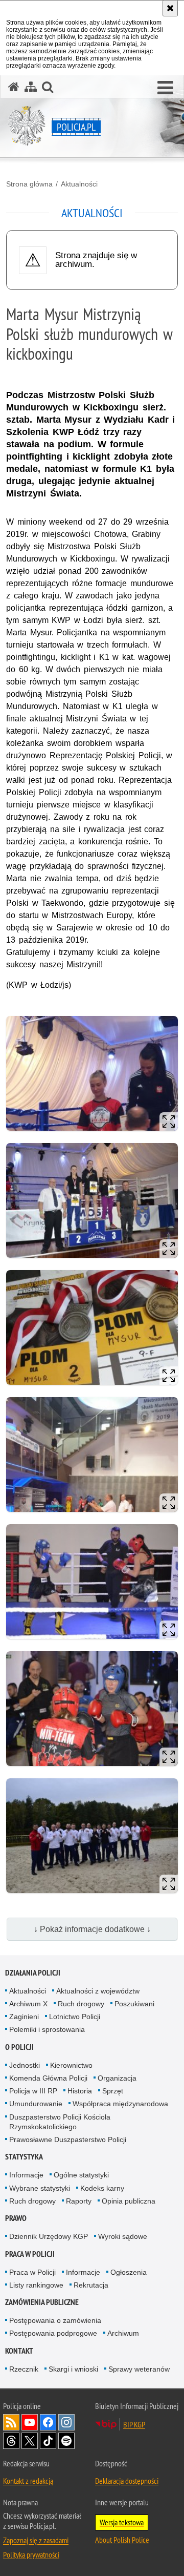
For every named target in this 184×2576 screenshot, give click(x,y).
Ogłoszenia (129, 2272)
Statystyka (24, 2157)
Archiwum (123, 2333)
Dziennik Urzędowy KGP (49, 2236)
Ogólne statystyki (81, 2175)
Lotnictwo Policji (75, 2017)
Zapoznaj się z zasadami (36, 2540)
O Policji (19, 2047)
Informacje (26, 2175)
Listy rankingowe (36, 2285)
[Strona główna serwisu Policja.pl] (14, 87)
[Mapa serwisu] (31, 87)
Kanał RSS (11, 2422)
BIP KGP (134, 2424)
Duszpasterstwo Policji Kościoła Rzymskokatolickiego (60, 2122)
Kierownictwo (71, 2065)
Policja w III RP (33, 2091)
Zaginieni (24, 2017)
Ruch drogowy (81, 2004)
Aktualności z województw (98, 1991)
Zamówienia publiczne (42, 2302)
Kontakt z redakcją (28, 2481)
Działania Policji (33, 1973)
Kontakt (19, 2351)
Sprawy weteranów (139, 2369)
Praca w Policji (30, 2254)
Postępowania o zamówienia (55, 2320)
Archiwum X (28, 2004)
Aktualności (79, 184)
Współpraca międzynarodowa (120, 2104)
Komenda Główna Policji (48, 2078)
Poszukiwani (134, 2004)
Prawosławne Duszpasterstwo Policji (68, 2139)
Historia (80, 2091)
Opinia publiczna (129, 2201)
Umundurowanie (36, 2104)
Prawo (16, 2218)
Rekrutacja (91, 2285)
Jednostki (25, 2065)
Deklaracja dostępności (127, 2481)
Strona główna (29, 184)
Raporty (79, 2201)
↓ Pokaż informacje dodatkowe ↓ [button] (92, 1929)
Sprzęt (113, 2091)
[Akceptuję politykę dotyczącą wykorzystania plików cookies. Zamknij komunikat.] (170, 8)
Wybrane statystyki (40, 2188)
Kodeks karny (102, 2188)
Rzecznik (24, 2369)
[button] (165, 88)
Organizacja (117, 2078)
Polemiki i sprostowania (47, 2029)
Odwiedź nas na (30, 2422)
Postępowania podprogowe (53, 2333)
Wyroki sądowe (123, 2236)
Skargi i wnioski (73, 2369)
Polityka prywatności (31, 2554)
